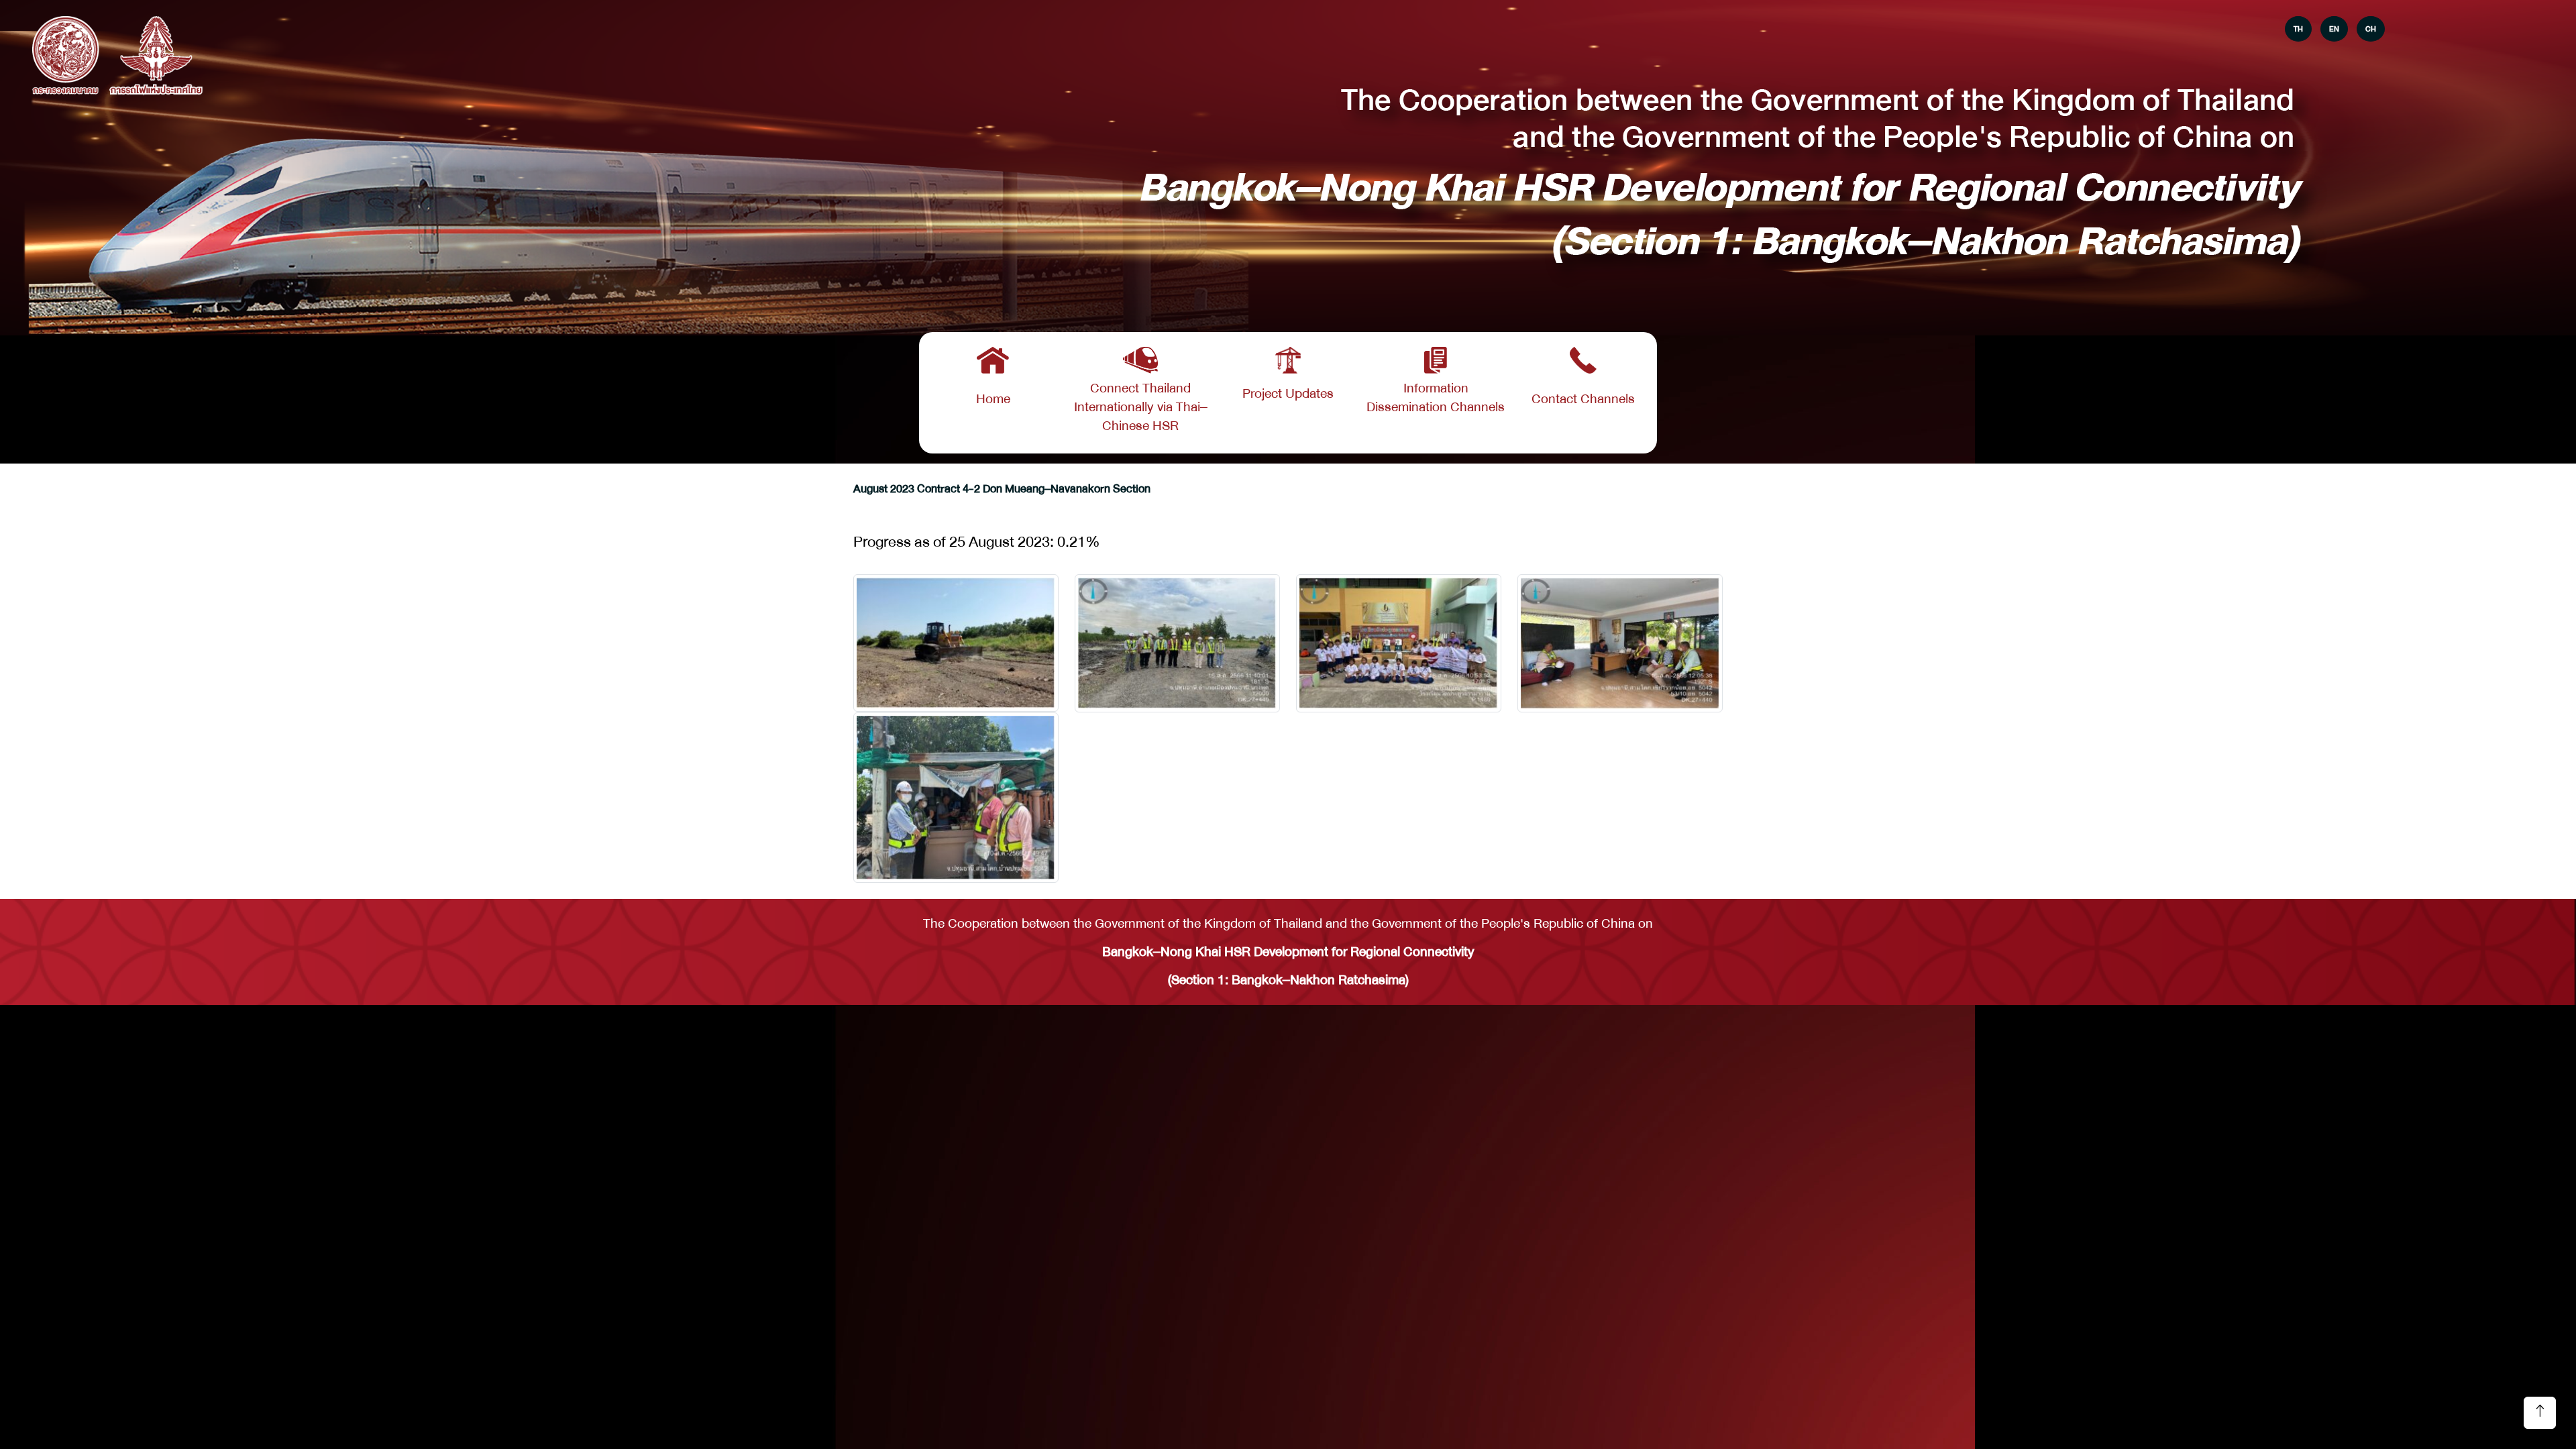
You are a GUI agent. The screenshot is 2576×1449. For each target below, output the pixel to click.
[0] (956, 643)
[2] (1399, 643)
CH (2371, 29)
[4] (956, 798)
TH (2298, 29)
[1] (1177, 643)
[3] (1620, 643)
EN (2334, 29)
